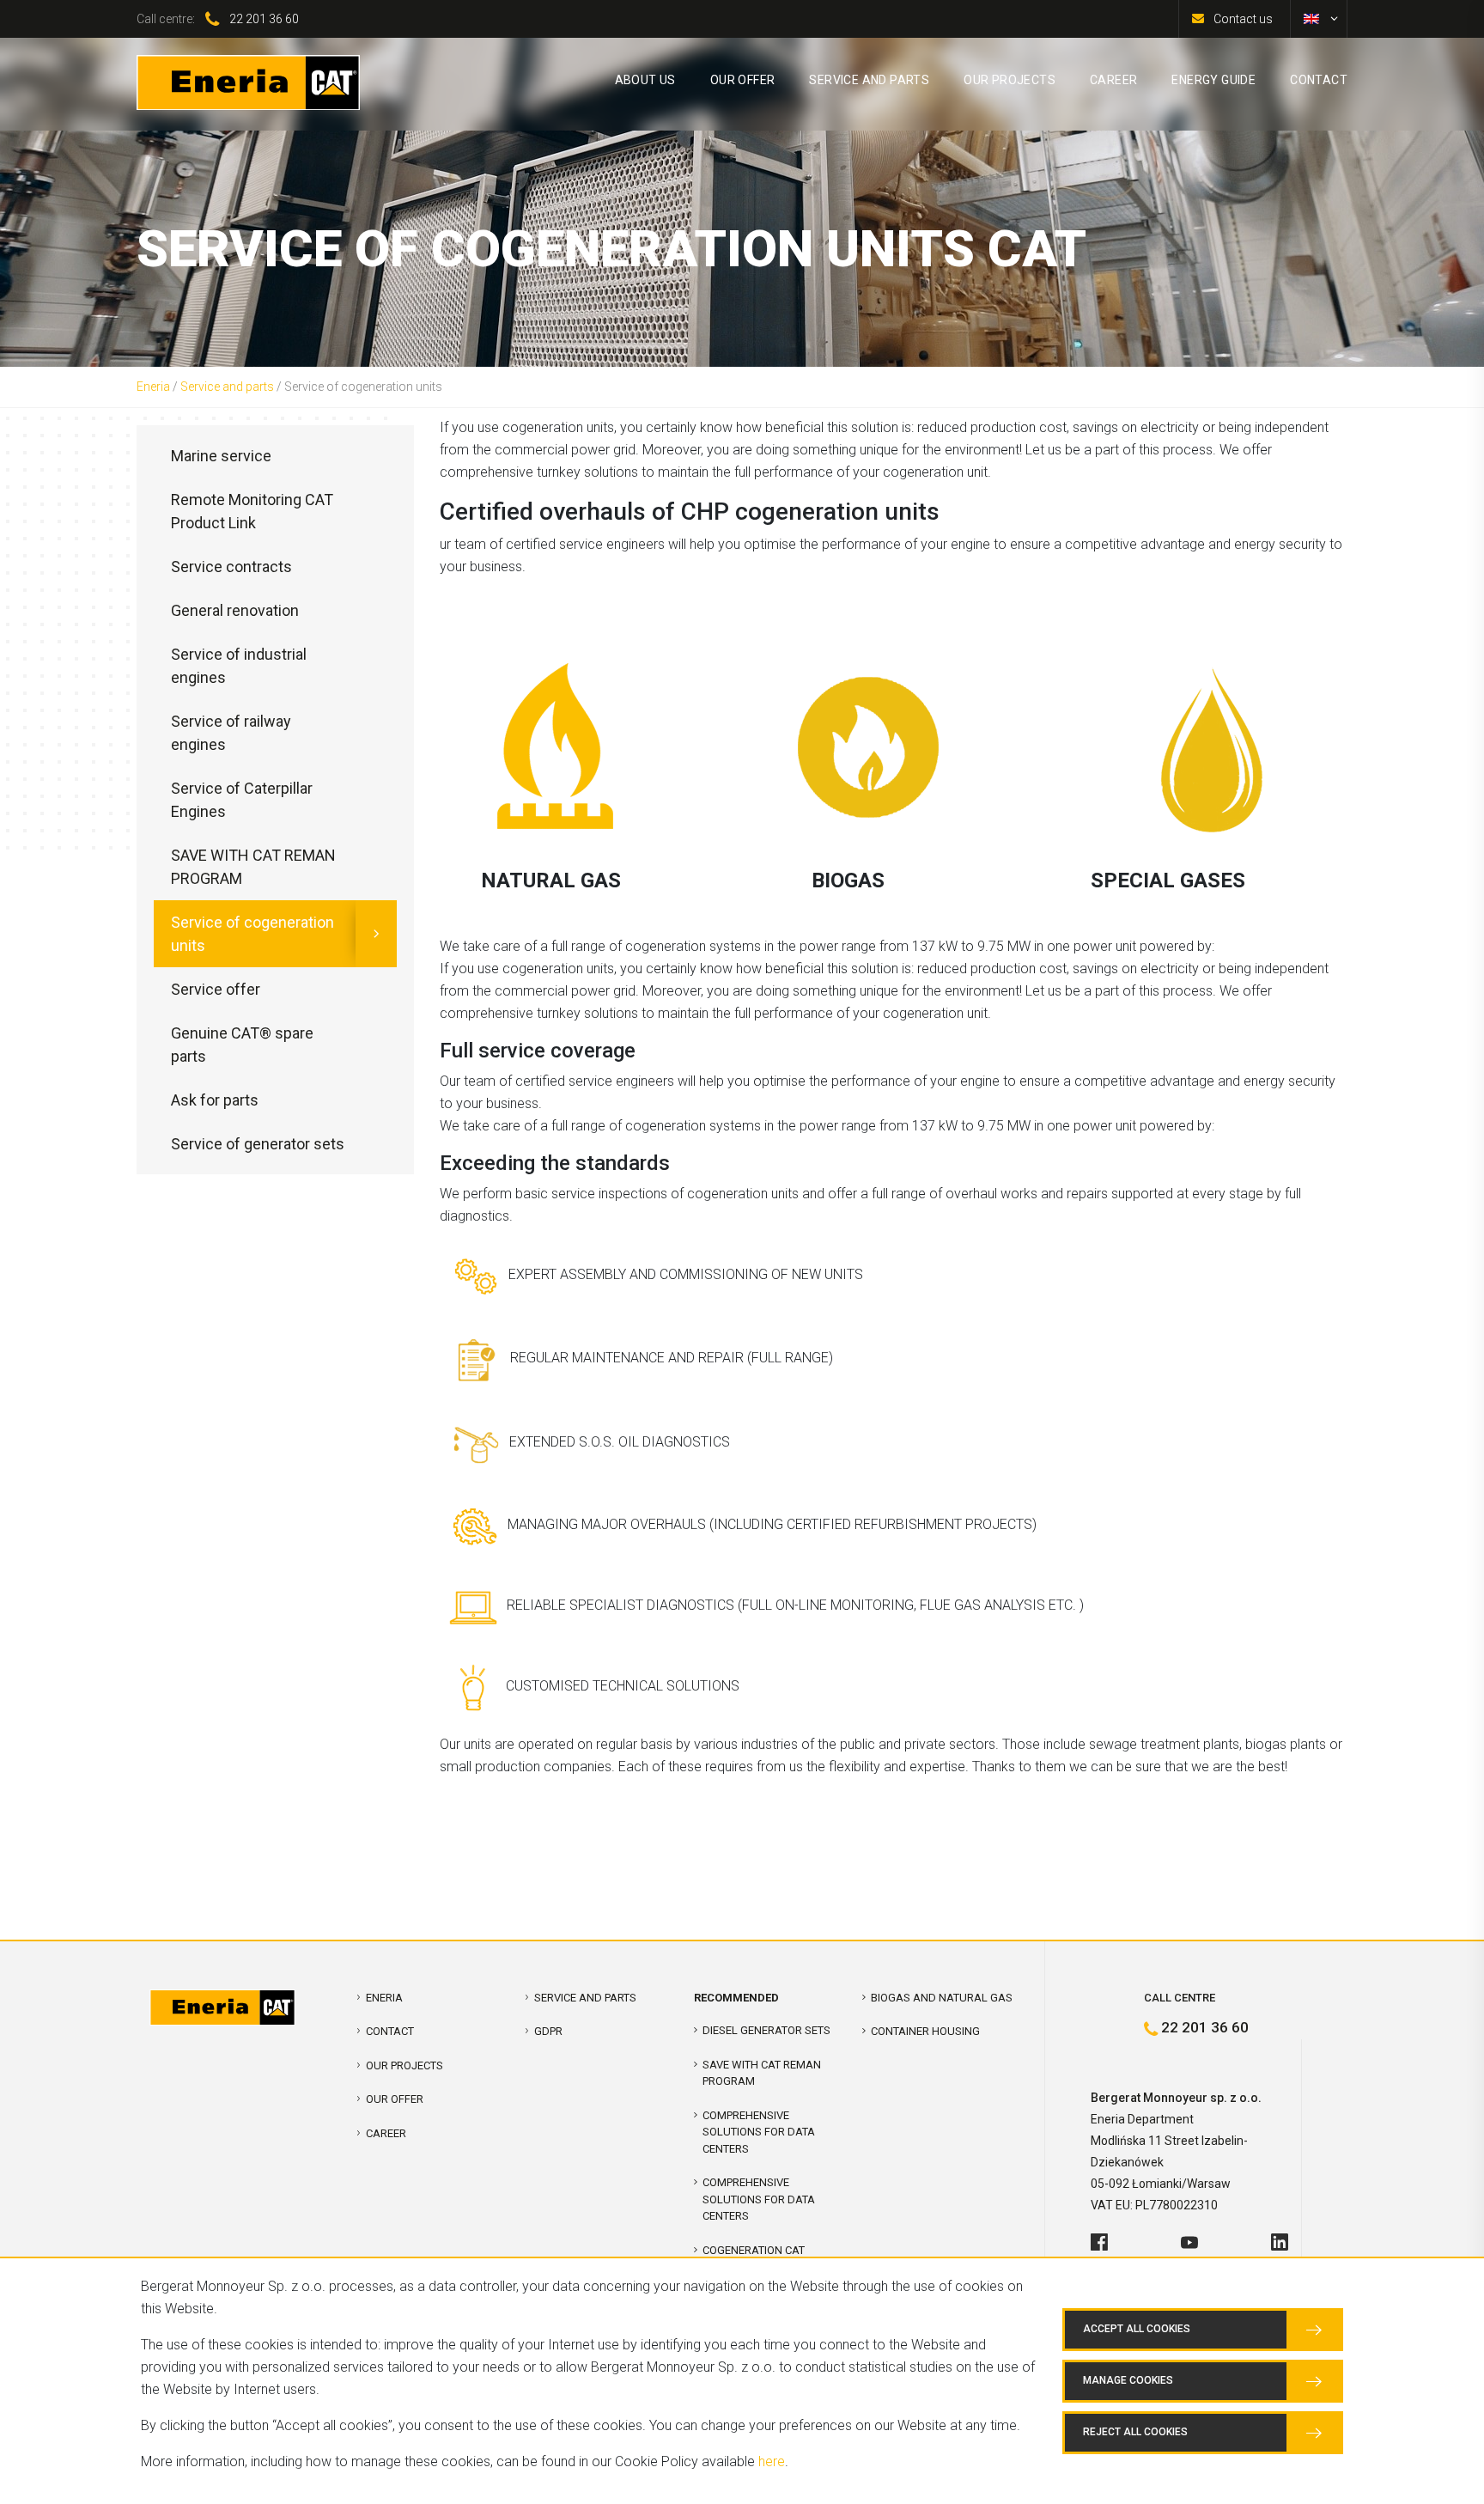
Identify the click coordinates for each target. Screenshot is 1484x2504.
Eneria (153, 387)
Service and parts (227, 387)
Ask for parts (215, 1100)
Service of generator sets (258, 1144)
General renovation (235, 610)
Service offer (216, 989)
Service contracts (231, 567)
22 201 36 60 (264, 19)
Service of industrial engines (239, 666)
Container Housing (925, 2031)
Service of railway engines (231, 733)
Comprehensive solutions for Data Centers (759, 2199)
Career (386, 2133)
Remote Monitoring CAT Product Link (252, 511)
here (772, 2461)
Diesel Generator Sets (766, 2030)
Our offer (395, 2099)
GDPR (548, 2031)
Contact (390, 2031)
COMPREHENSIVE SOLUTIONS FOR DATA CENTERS (759, 2132)
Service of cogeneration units (252, 934)
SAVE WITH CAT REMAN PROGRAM (253, 867)
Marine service (221, 456)
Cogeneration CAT (754, 2250)
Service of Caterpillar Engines (242, 800)
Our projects (404, 2065)
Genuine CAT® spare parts (242, 1045)
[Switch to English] (1311, 19)
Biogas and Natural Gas (942, 1998)
